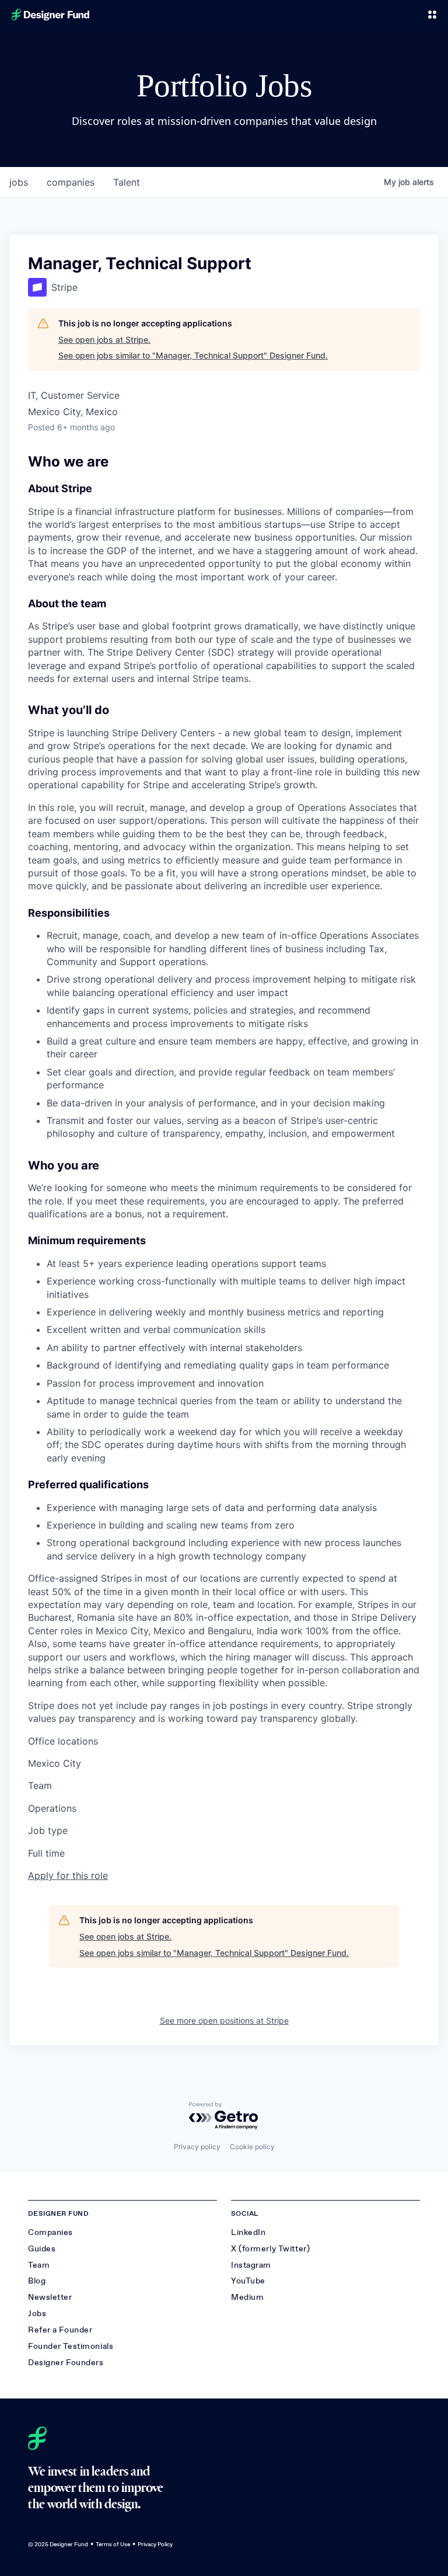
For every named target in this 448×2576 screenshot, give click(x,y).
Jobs (37, 2314)
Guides (42, 2249)
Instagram (251, 2265)
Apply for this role (68, 1875)
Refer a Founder (60, 2330)
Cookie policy (252, 2147)
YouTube (248, 2281)
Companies (50, 2232)
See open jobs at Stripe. (104, 340)
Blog (37, 2281)
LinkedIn (248, 2232)
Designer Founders (66, 2363)
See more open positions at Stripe (224, 2020)
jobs (19, 182)
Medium (247, 2297)
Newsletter (50, 2297)
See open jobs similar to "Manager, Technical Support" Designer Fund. (193, 355)
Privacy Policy (155, 2544)
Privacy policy (197, 2147)
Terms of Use (113, 2544)
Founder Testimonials (71, 2346)
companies (71, 182)
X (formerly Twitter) (270, 2249)
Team (39, 2265)
